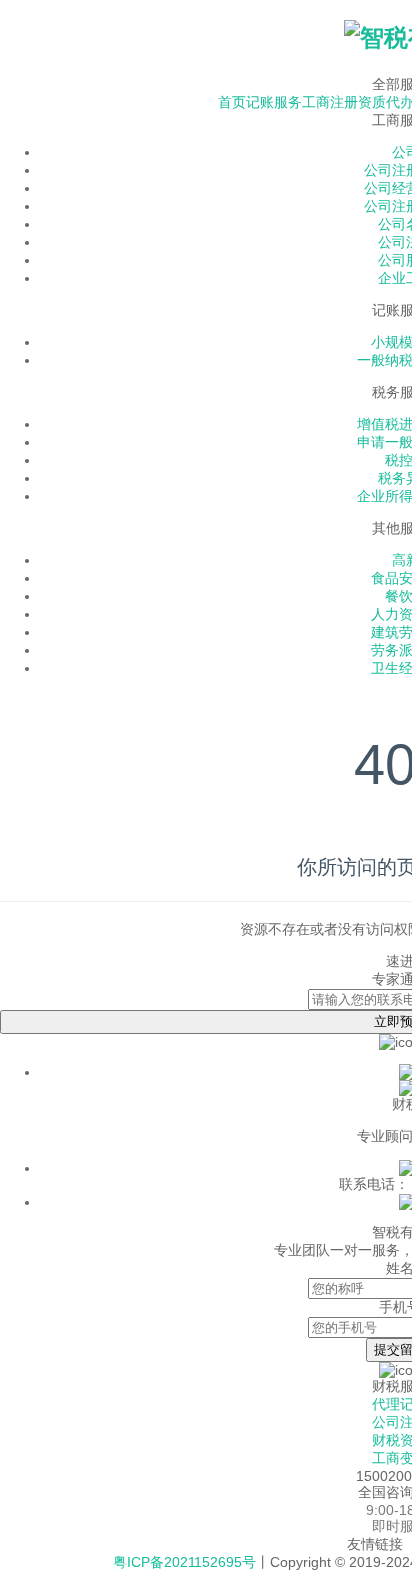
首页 (232, 102)
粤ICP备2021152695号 (184, 1562)
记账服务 (274, 102)
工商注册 (330, 102)
